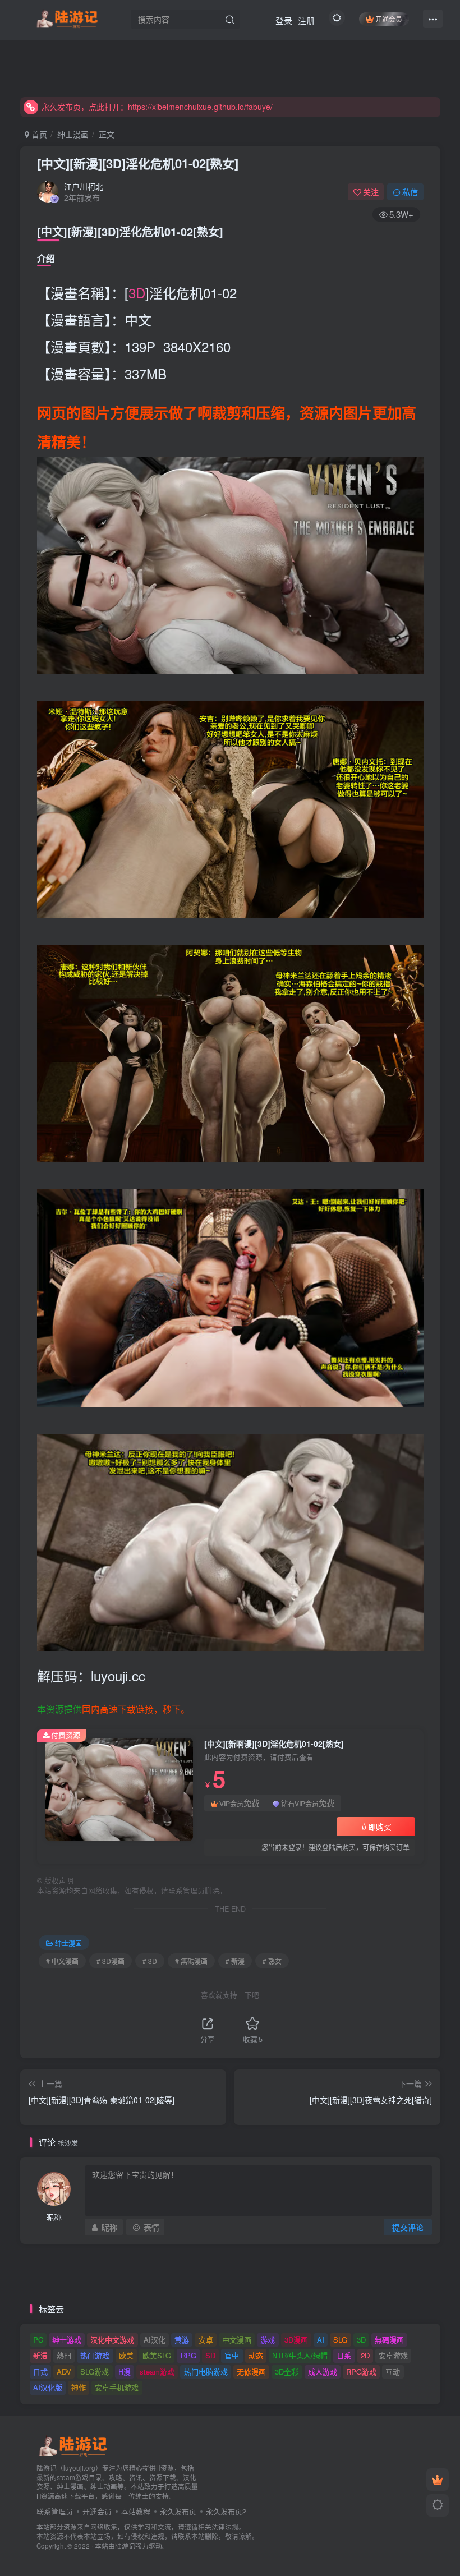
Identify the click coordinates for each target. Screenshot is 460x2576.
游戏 (268, 2340)
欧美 (126, 2355)
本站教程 (136, 2511)
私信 (410, 192)
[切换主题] (438, 2505)
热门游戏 (95, 2355)
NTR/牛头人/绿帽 (300, 2355)
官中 (232, 2355)
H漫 (125, 2372)
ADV (64, 2372)
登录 (284, 20)
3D (137, 293)
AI (321, 2340)
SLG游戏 (95, 2372)
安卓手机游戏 (117, 2387)
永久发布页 (178, 2511)
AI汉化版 (48, 2387)
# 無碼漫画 (191, 1961)
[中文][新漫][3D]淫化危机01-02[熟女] (138, 163)
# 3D (150, 1961)
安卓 (206, 2340)
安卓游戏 (393, 2355)
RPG (188, 2355)
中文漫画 (237, 2340)
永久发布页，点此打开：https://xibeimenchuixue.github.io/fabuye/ (157, 107)
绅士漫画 (73, 134)
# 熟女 (272, 1961)
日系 (344, 2355)
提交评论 (408, 2227)
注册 (306, 20)
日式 (40, 2372)
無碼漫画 (389, 2340)
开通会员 (389, 19)
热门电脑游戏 (206, 2372)
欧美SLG (157, 2355)
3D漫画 (296, 2340)
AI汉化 (155, 2340)
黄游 (182, 2340)
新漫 (40, 2355)
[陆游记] (67, 17)
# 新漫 (235, 1961)
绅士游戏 (67, 2340)
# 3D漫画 (111, 1961)
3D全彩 (287, 2372)
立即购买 (376, 1827)
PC (38, 2340)
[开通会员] (438, 2480)
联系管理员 (55, 2511)
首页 (38, 134)
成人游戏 (323, 2372)
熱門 (64, 2355)
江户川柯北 (84, 186)
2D (365, 2355)
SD (210, 2355)
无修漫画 (251, 2372)
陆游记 (125, 2546)
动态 (256, 2355)
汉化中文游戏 (112, 2340)
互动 (393, 2372)
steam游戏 (157, 2372)
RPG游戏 (361, 2372)
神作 (79, 2387)
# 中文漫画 (62, 1961)
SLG (340, 2340)
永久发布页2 (226, 2511)
